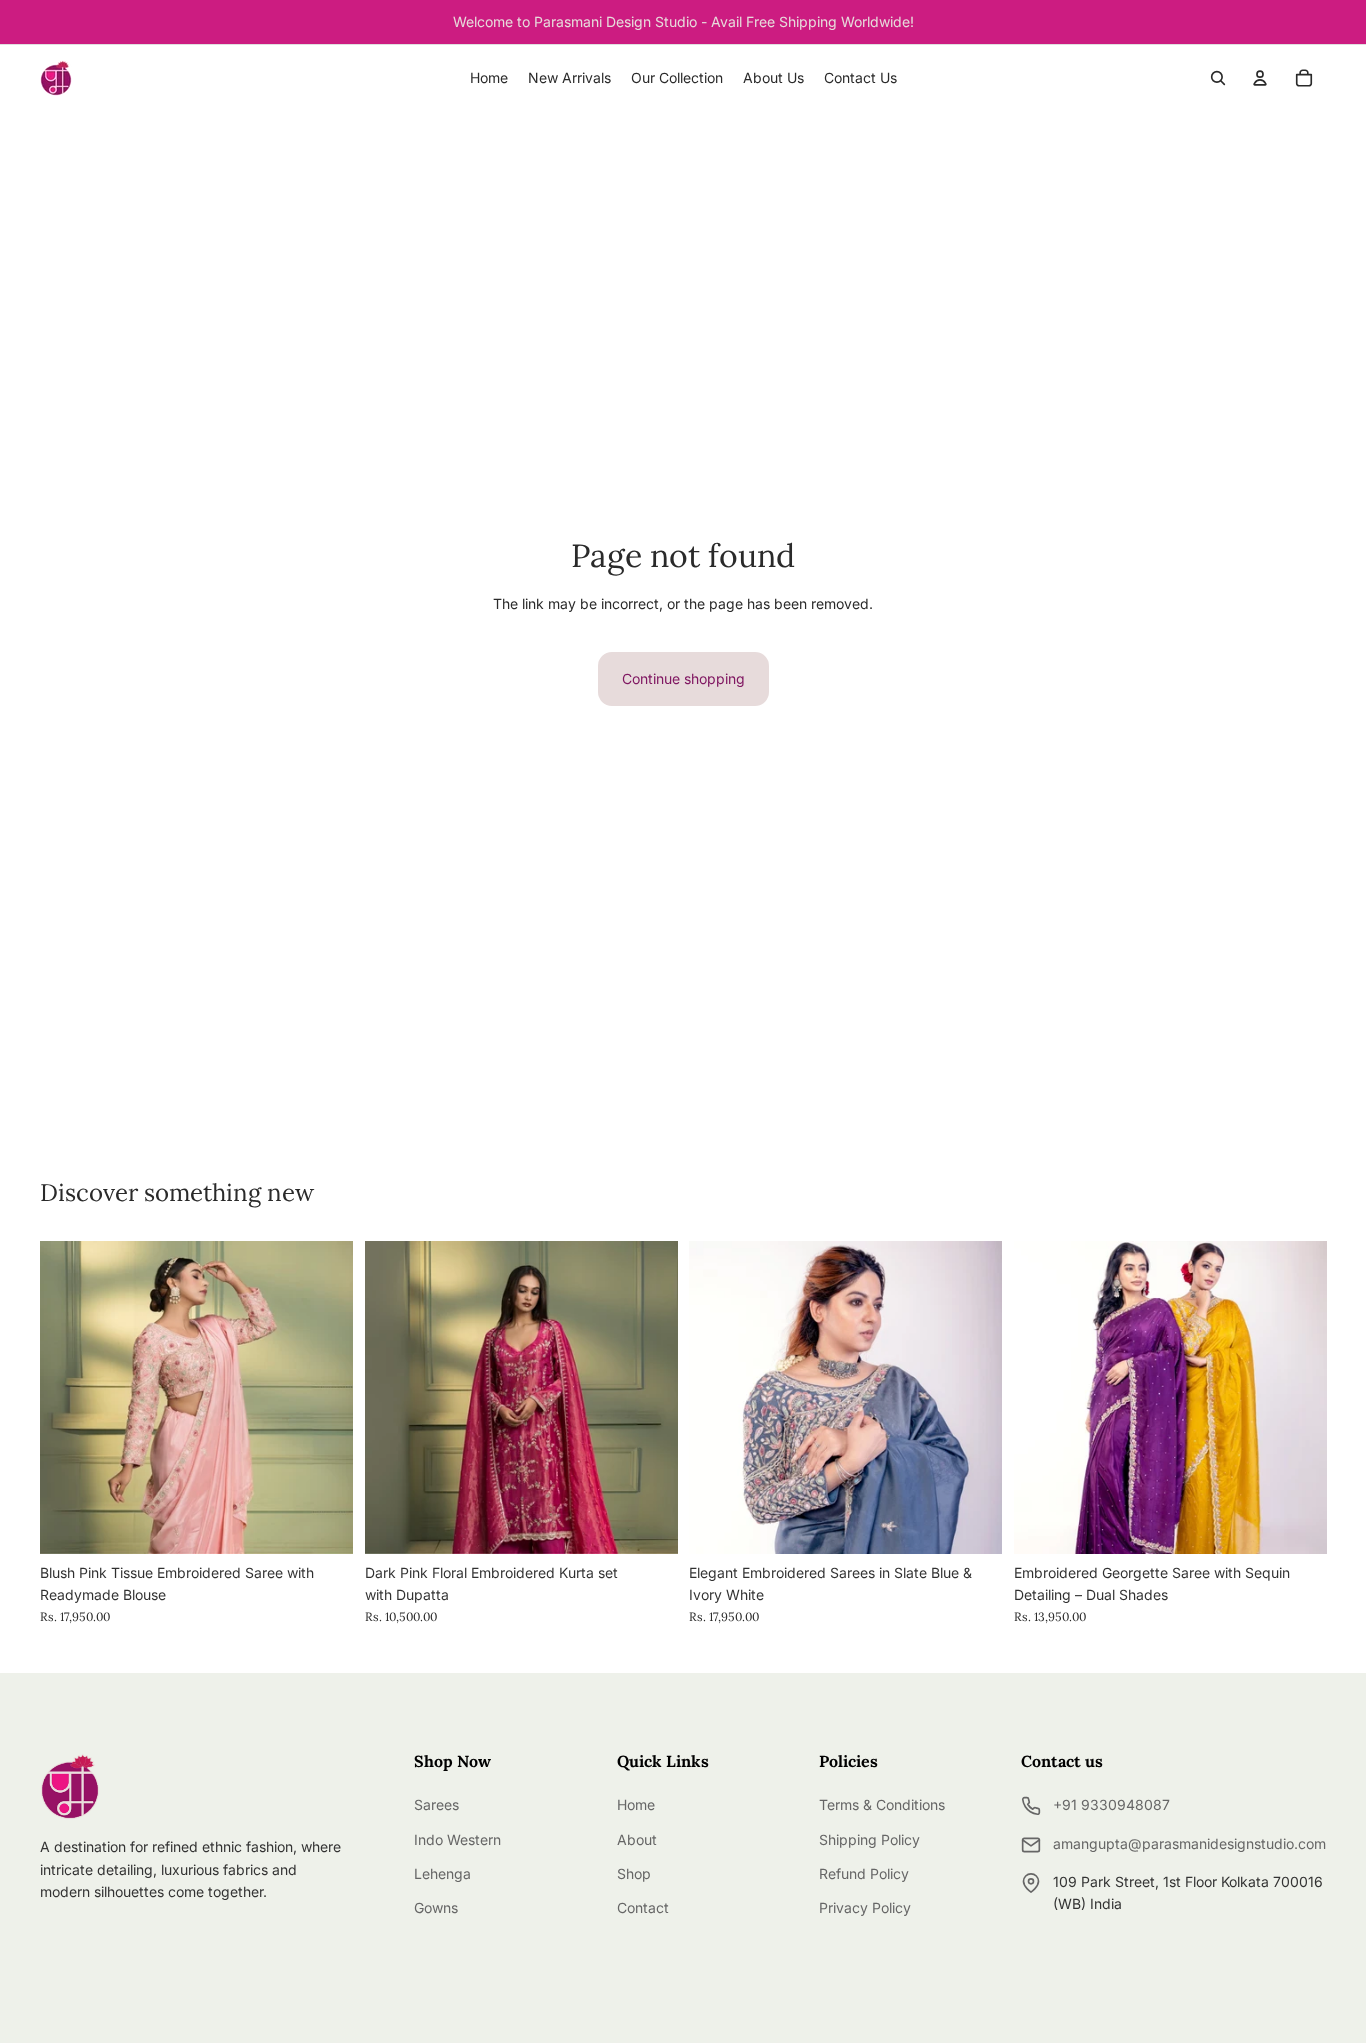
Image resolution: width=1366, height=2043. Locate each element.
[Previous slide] (395, 1397)
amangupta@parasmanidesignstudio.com (1189, 1843)
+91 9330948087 (1111, 1804)
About (637, 1839)
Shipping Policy (869, 1839)
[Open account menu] (1260, 78)
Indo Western (457, 1839)
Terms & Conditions (882, 1804)
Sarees (436, 1804)
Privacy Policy (865, 1907)
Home (636, 1804)
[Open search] (1218, 78)
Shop (634, 1873)
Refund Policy (864, 1873)
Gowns (436, 1907)
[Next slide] (647, 1397)
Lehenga (442, 1873)
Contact (643, 1907)
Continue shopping (683, 678)
